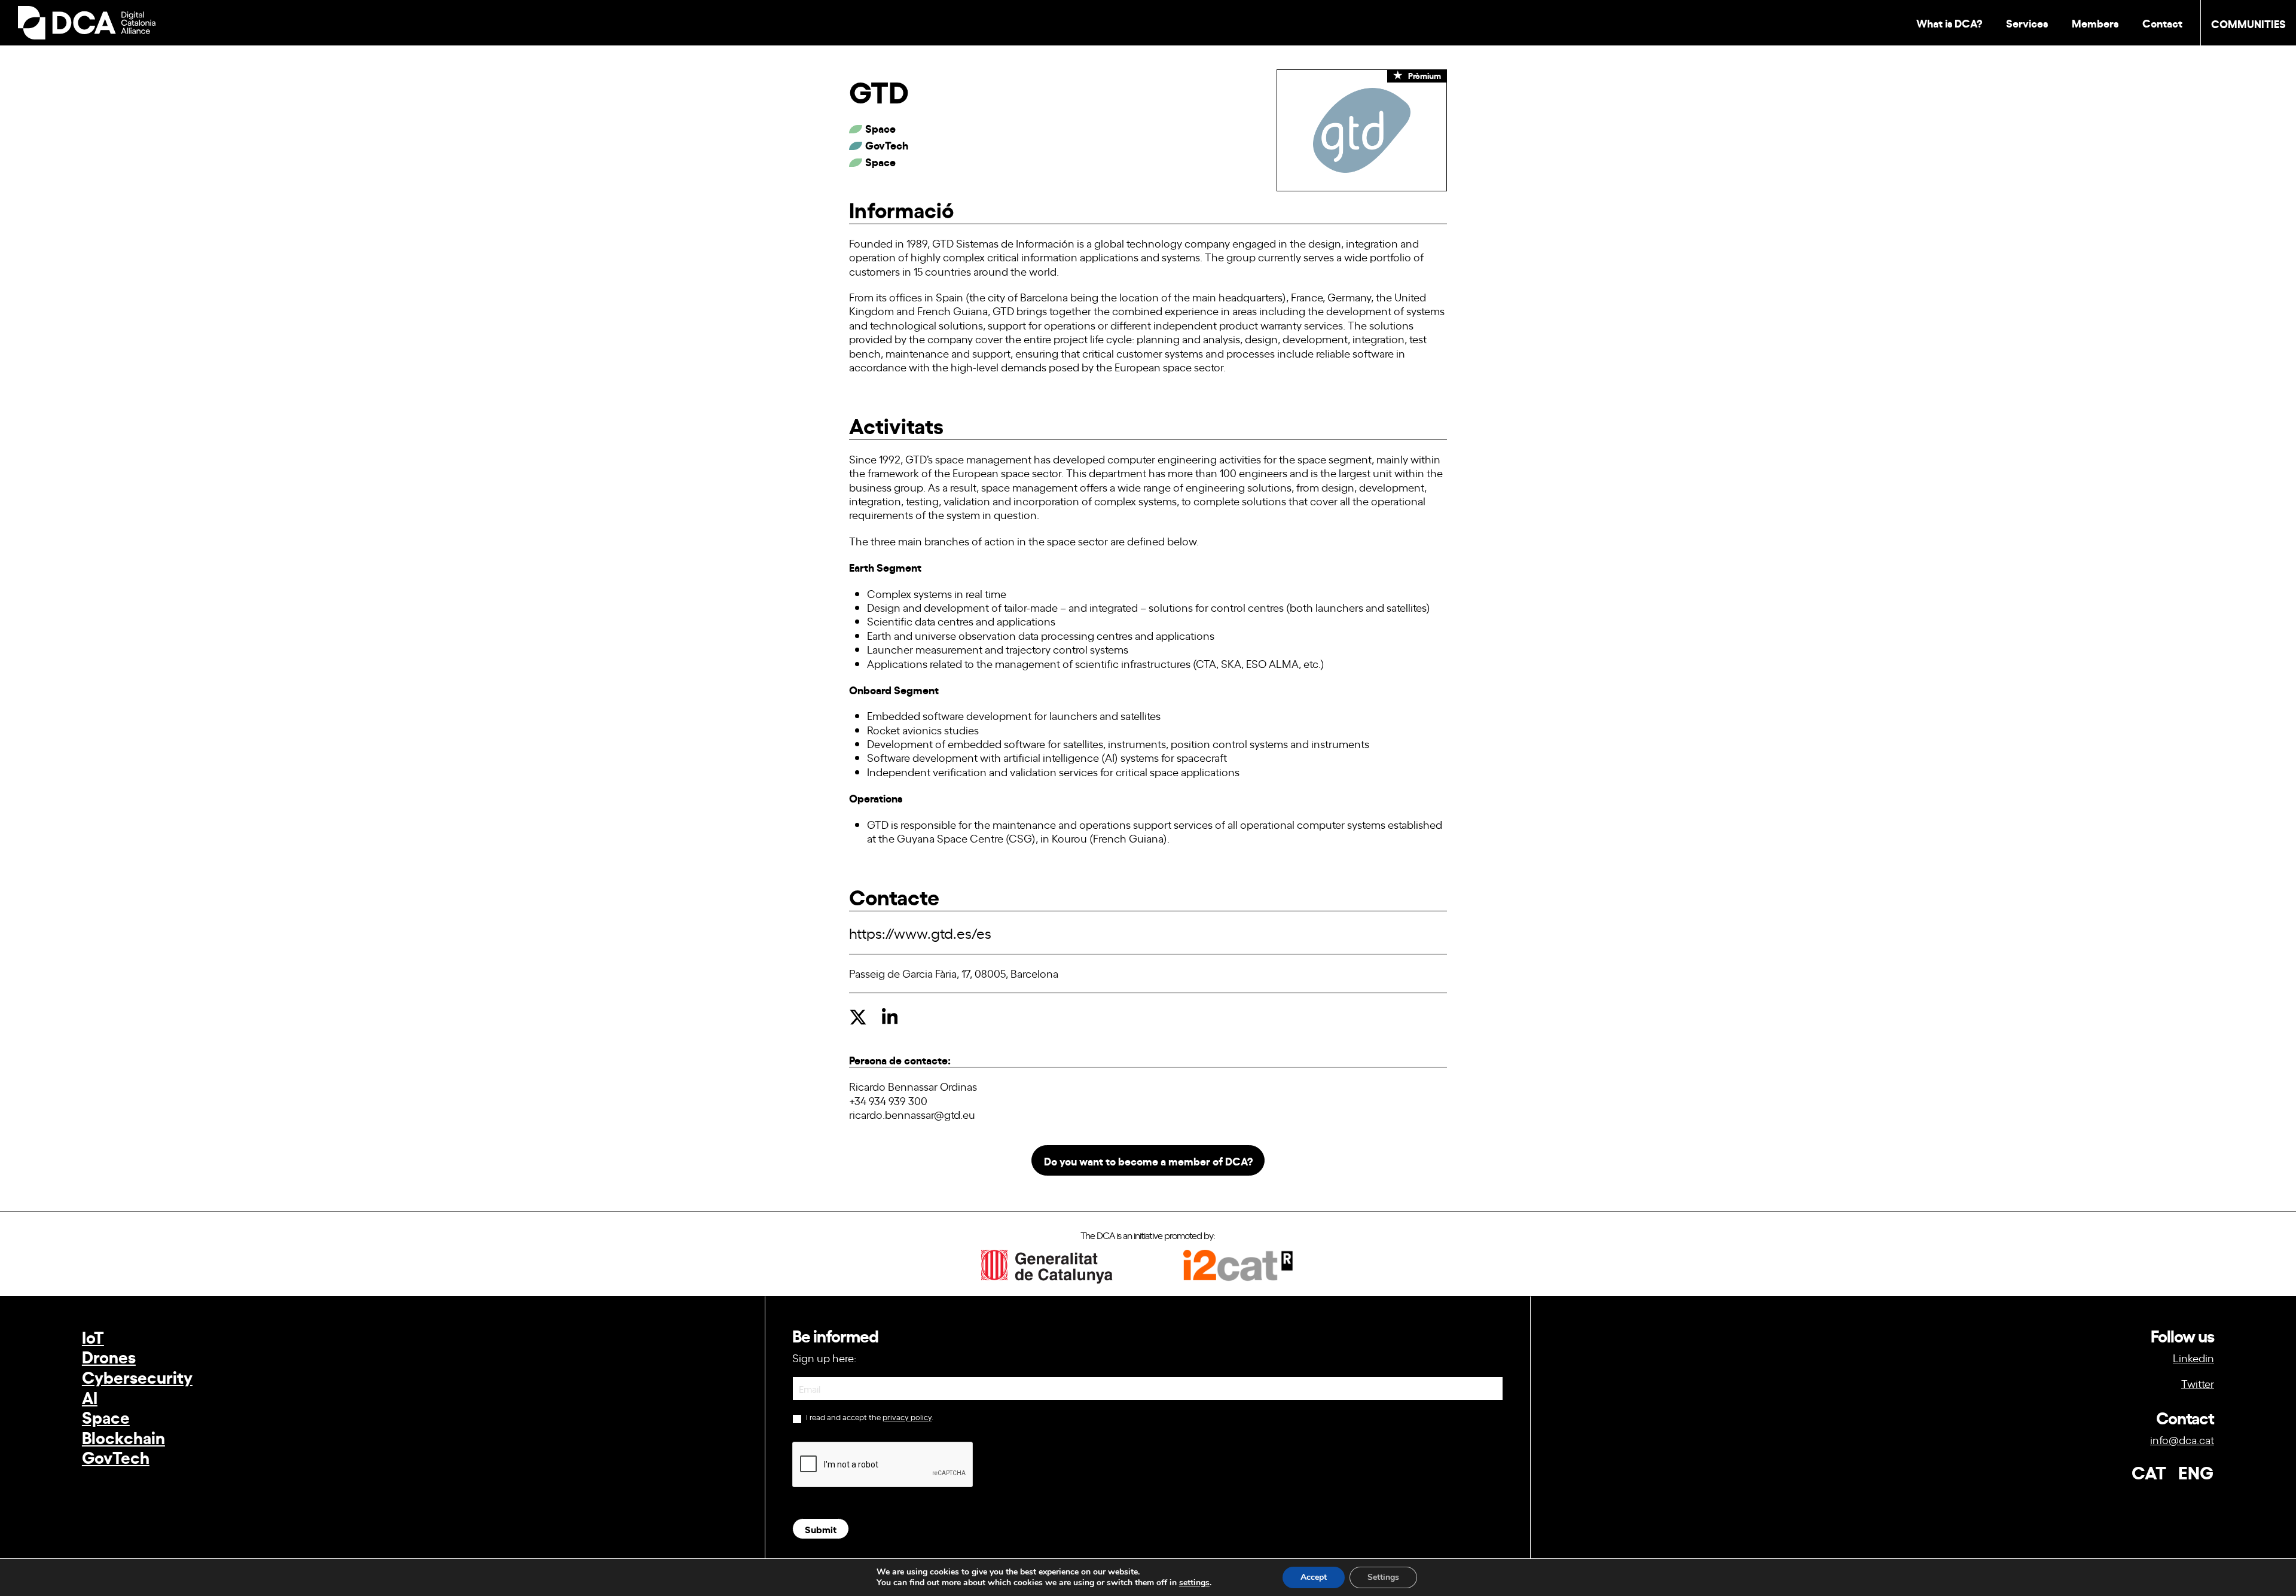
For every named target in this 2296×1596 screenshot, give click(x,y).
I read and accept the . (869, 1417)
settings (1194, 1583)
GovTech (116, 1456)
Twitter (2198, 1383)
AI (90, 1397)
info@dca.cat (2182, 1439)
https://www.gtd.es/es (920, 933)
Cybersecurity (137, 1376)
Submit (821, 1529)
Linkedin (2193, 1357)
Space (106, 1416)
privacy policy (907, 1417)
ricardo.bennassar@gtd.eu (912, 1114)
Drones (109, 1356)
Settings (1383, 1577)
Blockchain (123, 1437)
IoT (93, 1336)
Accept (1314, 1577)
